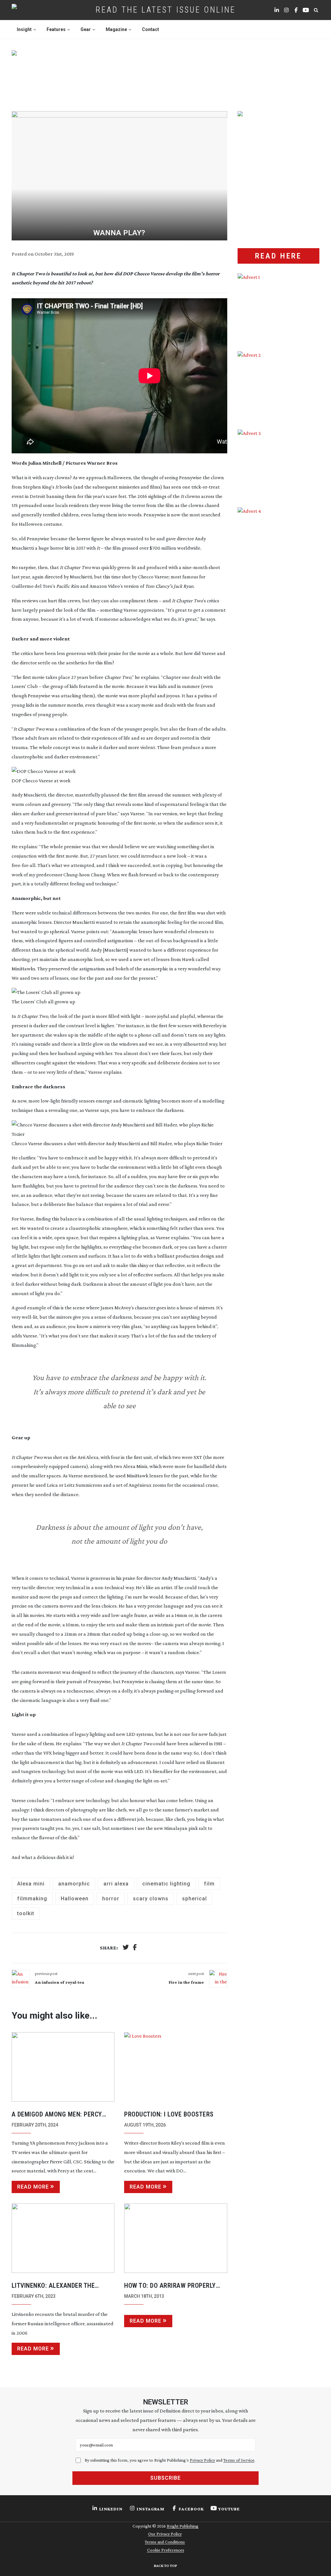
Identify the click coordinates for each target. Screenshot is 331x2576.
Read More (33, 2187)
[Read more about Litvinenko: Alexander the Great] (63, 2238)
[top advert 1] (166, 74)
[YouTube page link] (306, 10)
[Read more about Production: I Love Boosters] (176, 2067)
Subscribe (165, 2478)
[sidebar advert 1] (279, 307)
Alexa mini (31, 1884)
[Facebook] (135, 1948)
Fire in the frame (186, 1982)
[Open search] (316, 10)
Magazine (116, 29)
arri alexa (116, 1884)
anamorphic (74, 1884)
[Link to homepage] (35, 10)
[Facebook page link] (296, 10)
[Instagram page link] (286, 10)
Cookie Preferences (166, 2550)
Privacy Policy (202, 2460)
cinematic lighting (166, 1884)
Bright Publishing (183, 2526)
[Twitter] (126, 1948)
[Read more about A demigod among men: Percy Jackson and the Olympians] (63, 2067)
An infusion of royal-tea (59, 1982)
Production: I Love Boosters (169, 2114)
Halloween (75, 1899)
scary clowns (151, 1899)
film (209, 1884)
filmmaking (32, 1899)
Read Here (278, 256)
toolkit (26, 1913)
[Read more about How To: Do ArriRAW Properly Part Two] (176, 2238)
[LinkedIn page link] (277, 10)
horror (111, 1899)
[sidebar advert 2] (279, 385)
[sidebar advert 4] (279, 589)
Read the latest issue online (166, 10)
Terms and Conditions (165, 2542)
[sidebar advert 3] (279, 464)
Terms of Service (239, 2460)
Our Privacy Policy (165, 2534)
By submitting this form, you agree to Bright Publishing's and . (170, 2460)
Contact (150, 29)
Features (56, 29)
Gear (86, 29)
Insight (24, 29)
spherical (194, 1899)
